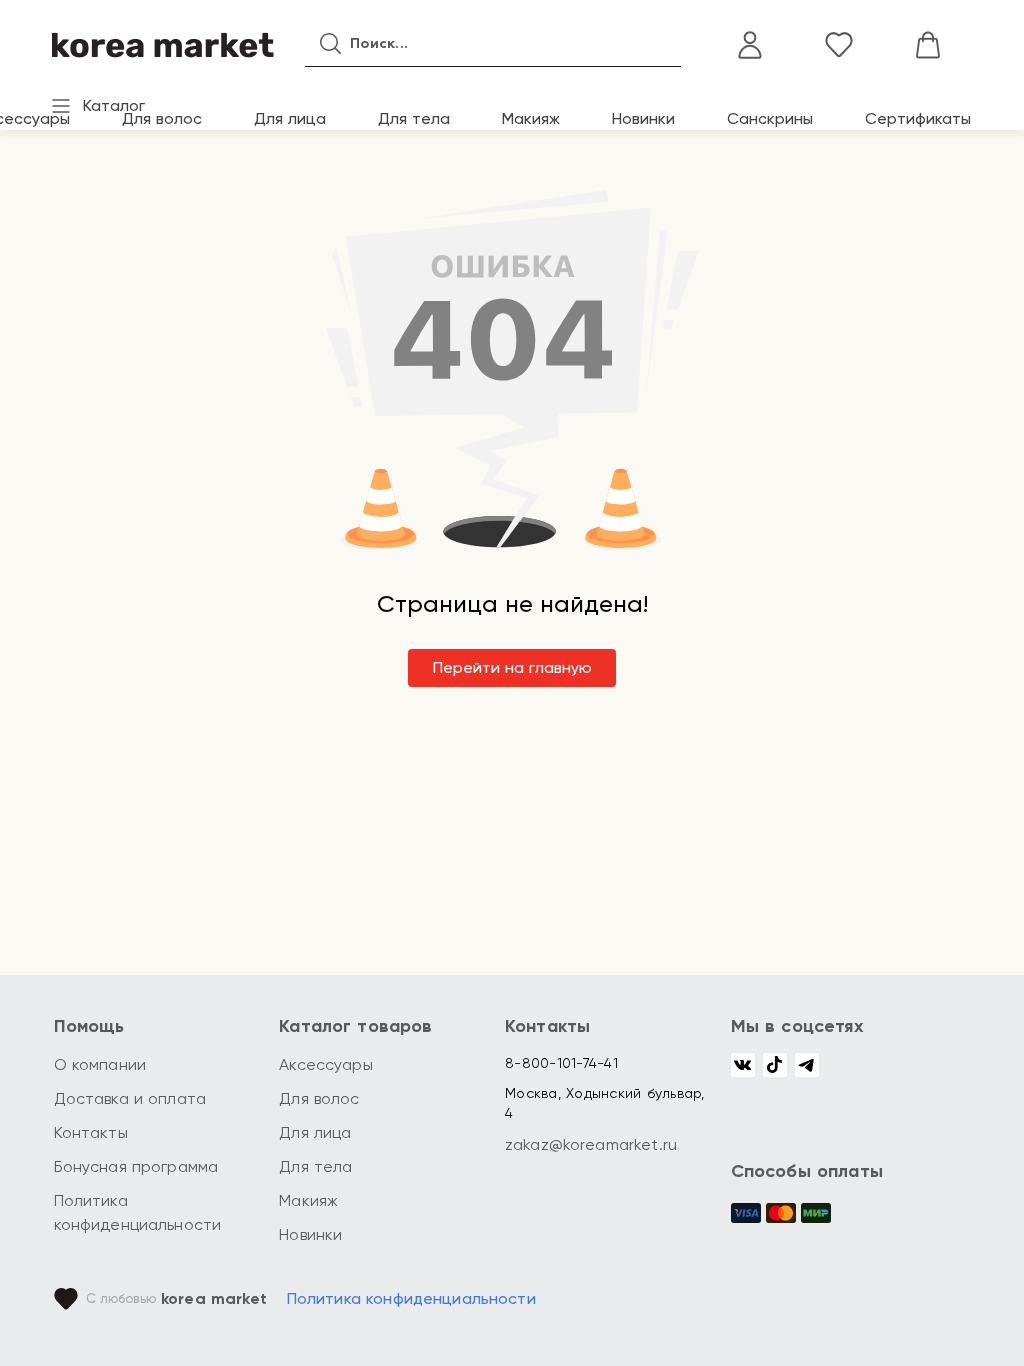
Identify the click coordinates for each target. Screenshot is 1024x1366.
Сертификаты (918, 118)
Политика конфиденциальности (411, 1298)
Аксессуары (326, 1064)
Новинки (643, 118)
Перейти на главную (512, 667)
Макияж (531, 118)
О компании (100, 1064)
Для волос (162, 118)
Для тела (414, 118)
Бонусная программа (136, 1166)
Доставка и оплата (130, 1098)
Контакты (91, 1132)
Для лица (290, 118)
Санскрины (770, 118)
